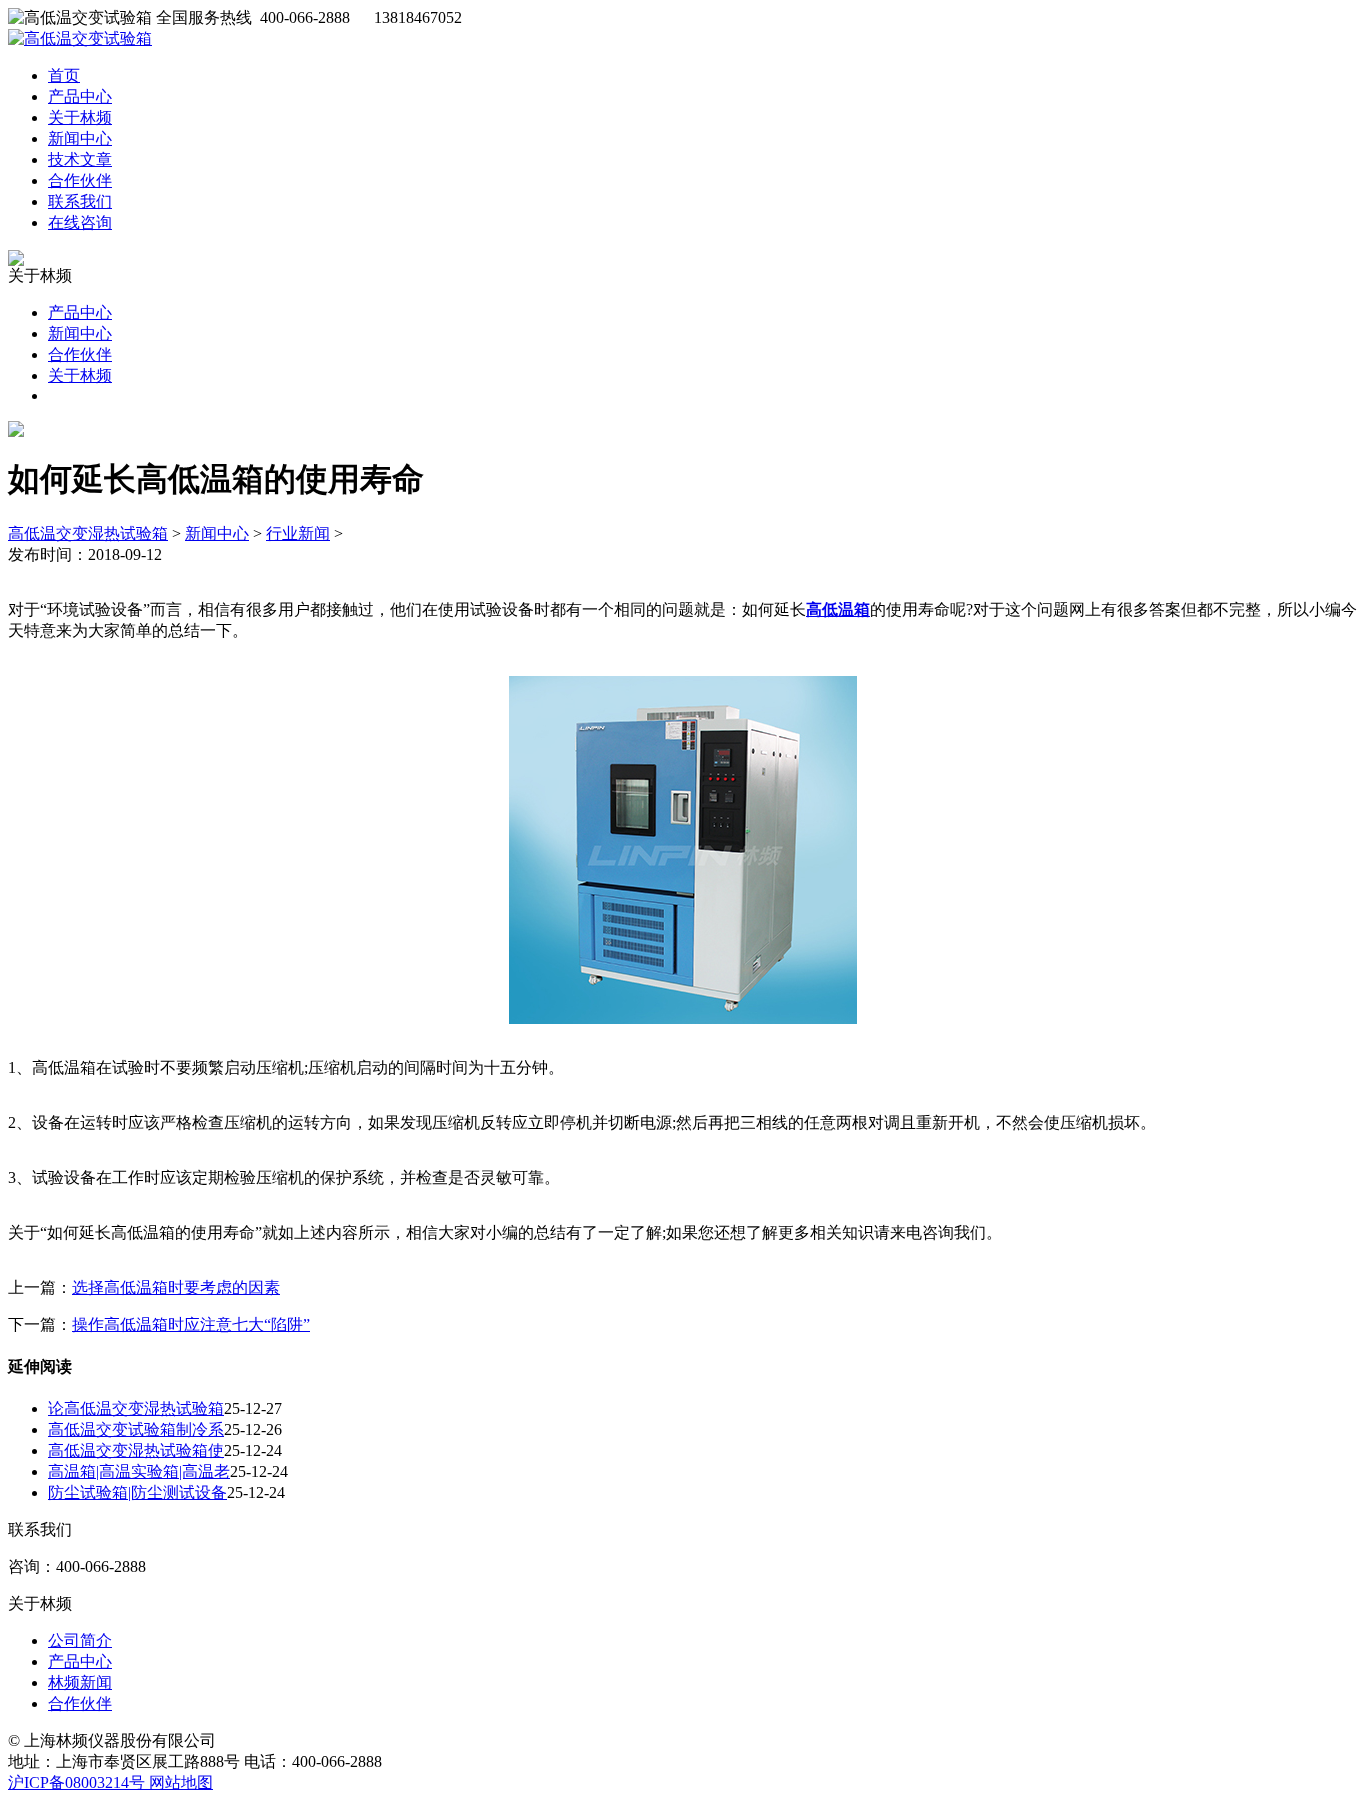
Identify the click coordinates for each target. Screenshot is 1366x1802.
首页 (64, 75)
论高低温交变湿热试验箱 (136, 1408)
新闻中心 (80, 138)
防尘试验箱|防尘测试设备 (137, 1492)
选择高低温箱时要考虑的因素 (176, 1287)
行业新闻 (298, 533)
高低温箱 (838, 609)
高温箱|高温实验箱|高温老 (139, 1471)
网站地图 (181, 1782)
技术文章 (80, 159)
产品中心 (80, 96)
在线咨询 (80, 222)
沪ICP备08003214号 (78, 1782)
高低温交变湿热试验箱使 (136, 1450)
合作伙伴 (80, 180)
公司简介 (80, 1640)
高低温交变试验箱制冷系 (136, 1429)
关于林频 (80, 117)
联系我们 (80, 201)
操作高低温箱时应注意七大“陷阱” (191, 1324)
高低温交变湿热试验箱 (88, 533)
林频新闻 (80, 1682)
